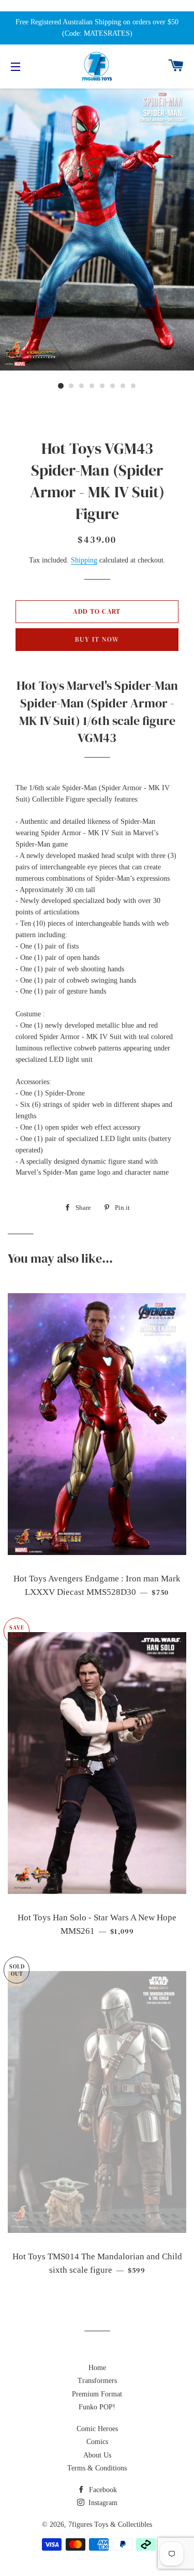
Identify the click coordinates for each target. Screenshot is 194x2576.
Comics (97, 2442)
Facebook (102, 2490)
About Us (97, 2455)
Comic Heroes (97, 2429)
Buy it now (97, 639)
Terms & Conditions (97, 2468)
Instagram (102, 2503)
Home (97, 2368)
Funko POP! (97, 2407)
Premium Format (97, 2394)
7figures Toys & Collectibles (110, 2525)
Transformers (97, 2381)
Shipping (84, 560)
